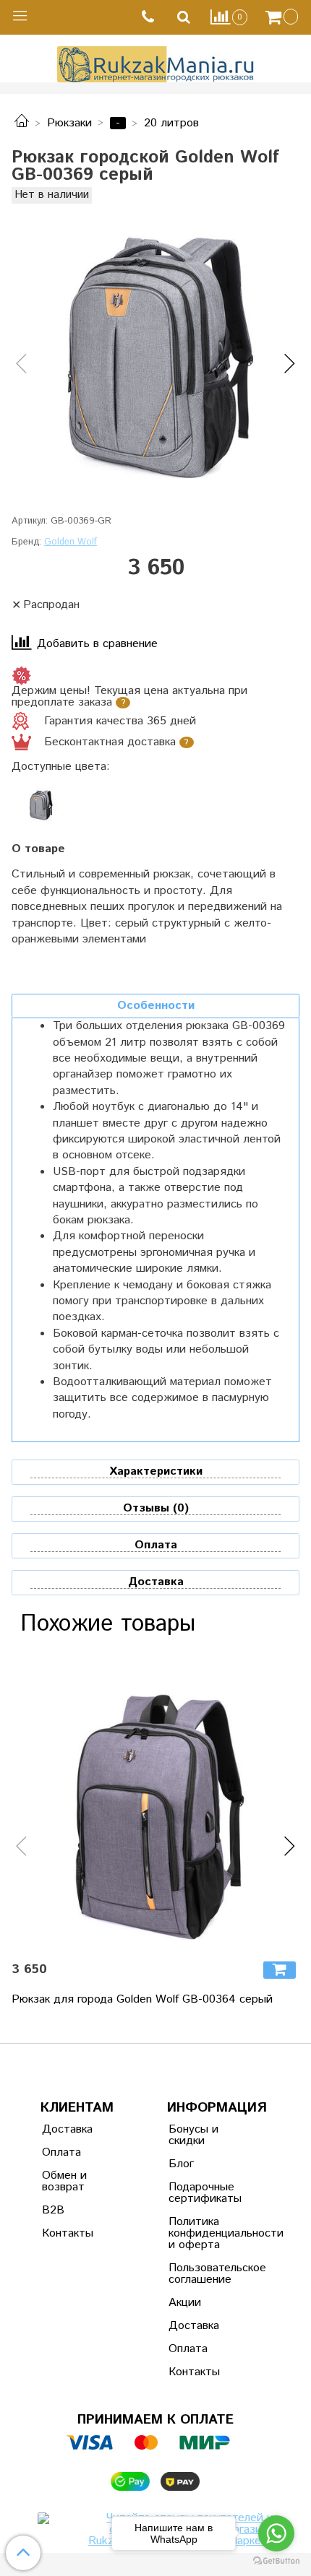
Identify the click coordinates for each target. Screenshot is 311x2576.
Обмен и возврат (64, 2181)
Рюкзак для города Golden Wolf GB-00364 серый (142, 1999)
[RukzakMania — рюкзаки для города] (156, 62)
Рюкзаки (69, 123)
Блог (181, 2164)
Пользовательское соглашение (204, 2274)
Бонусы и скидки (193, 2135)
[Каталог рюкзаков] (22, 123)
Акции (185, 2303)
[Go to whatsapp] (276, 2533)
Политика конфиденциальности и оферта (204, 2233)
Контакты (68, 2233)
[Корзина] (284, 17)
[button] (21, 365)
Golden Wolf (71, 542)
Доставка (67, 2129)
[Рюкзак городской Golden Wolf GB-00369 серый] (155, 352)
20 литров (171, 123)
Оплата (61, 2152)
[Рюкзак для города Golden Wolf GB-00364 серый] (155, 1805)
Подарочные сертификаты (204, 2193)
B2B (53, 2210)
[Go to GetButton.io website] (276, 2561)
